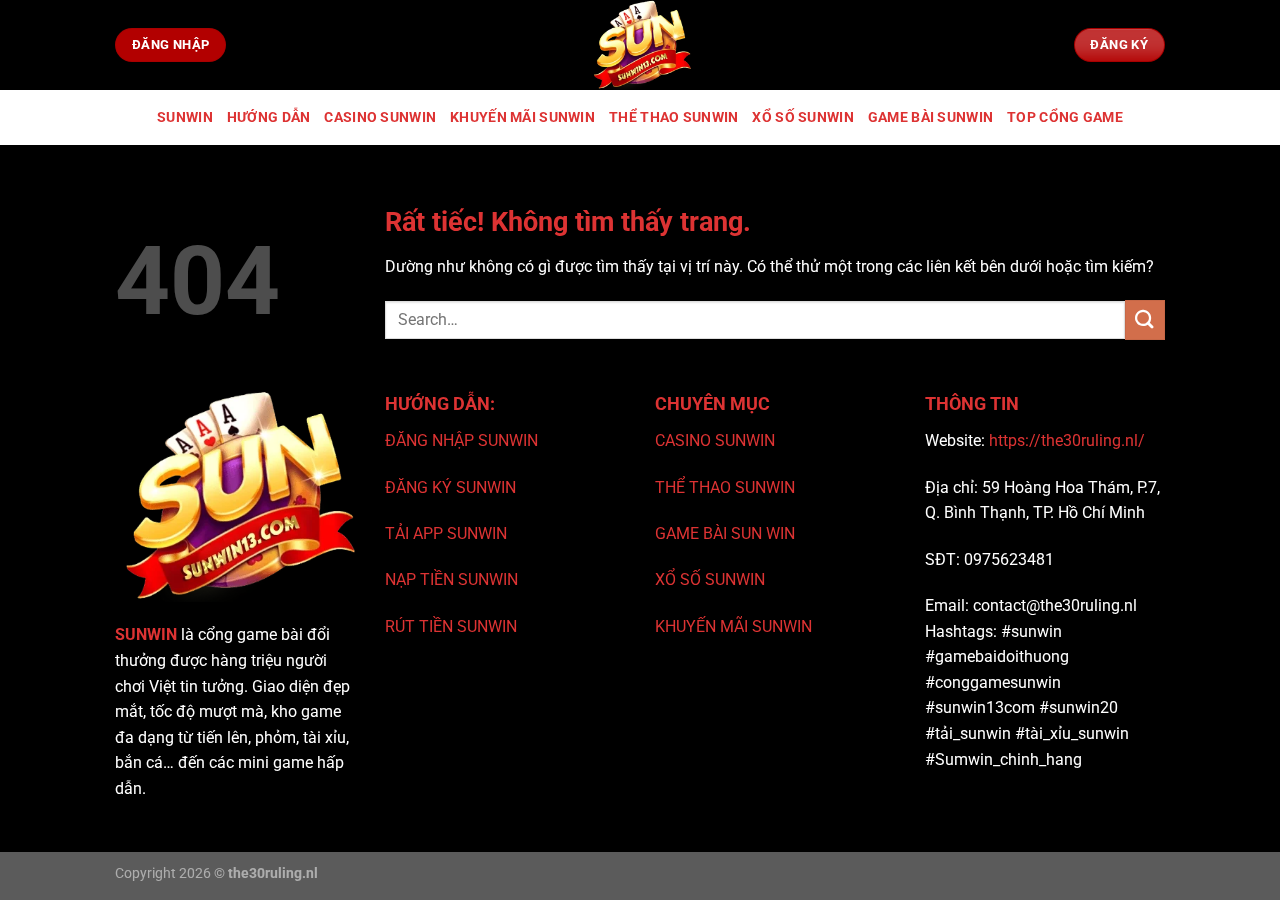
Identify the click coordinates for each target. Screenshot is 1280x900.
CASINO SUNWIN (715, 440)
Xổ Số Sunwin (802, 117)
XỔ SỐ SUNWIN (710, 579)
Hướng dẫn (269, 117)
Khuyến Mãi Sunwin (522, 117)
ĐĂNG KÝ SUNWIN (450, 487)
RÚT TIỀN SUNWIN (451, 626)
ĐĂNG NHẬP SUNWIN (461, 440)
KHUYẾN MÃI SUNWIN (733, 626)
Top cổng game (1065, 117)
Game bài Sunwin (930, 117)
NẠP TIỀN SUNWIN (451, 579)
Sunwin (185, 117)
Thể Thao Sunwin (673, 117)
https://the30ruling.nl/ (1067, 440)
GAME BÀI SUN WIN (725, 533)
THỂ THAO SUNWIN (725, 487)
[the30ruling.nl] (640, 45)
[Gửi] (1145, 319)
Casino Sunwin (380, 117)
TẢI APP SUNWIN (446, 533)
